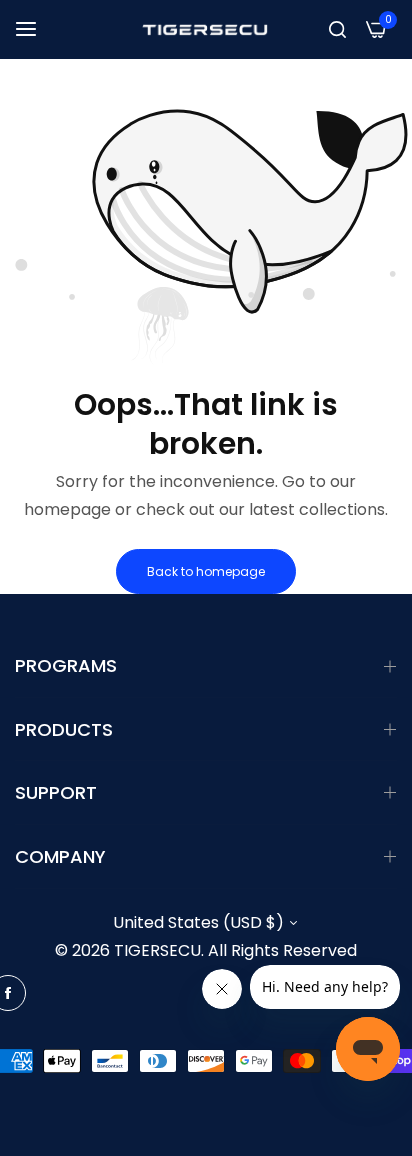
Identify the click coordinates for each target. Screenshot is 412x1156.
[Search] (337, 29)
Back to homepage (206, 571)
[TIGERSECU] (206, 29)
